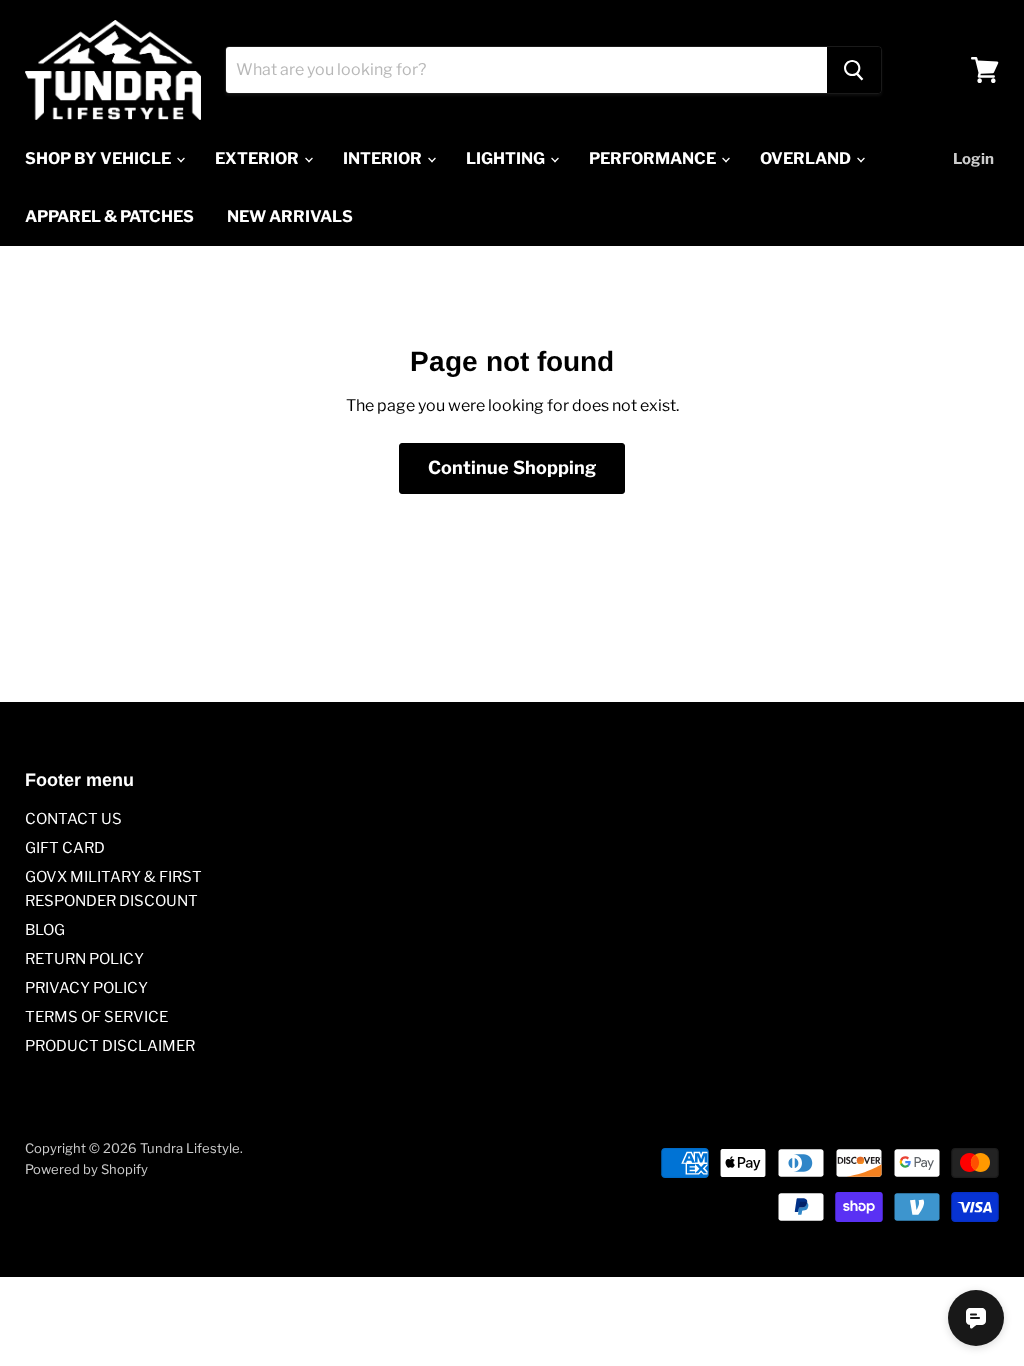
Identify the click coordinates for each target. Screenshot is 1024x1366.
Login (973, 159)
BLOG (45, 930)
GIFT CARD (65, 848)
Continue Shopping (512, 467)
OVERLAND (807, 158)
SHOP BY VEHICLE (99, 158)
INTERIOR (384, 158)
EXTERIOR (258, 158)
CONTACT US (73, 819)
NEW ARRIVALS (290, 216)
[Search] (854, 70)
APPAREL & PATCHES (109, 216)
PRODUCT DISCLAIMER (110, 1046)
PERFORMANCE (654, 158)
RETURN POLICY (84, 959)
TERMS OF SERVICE (96, 1017)
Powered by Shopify (86, 1169)
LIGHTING (507, 158)
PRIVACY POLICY (86, 988)
